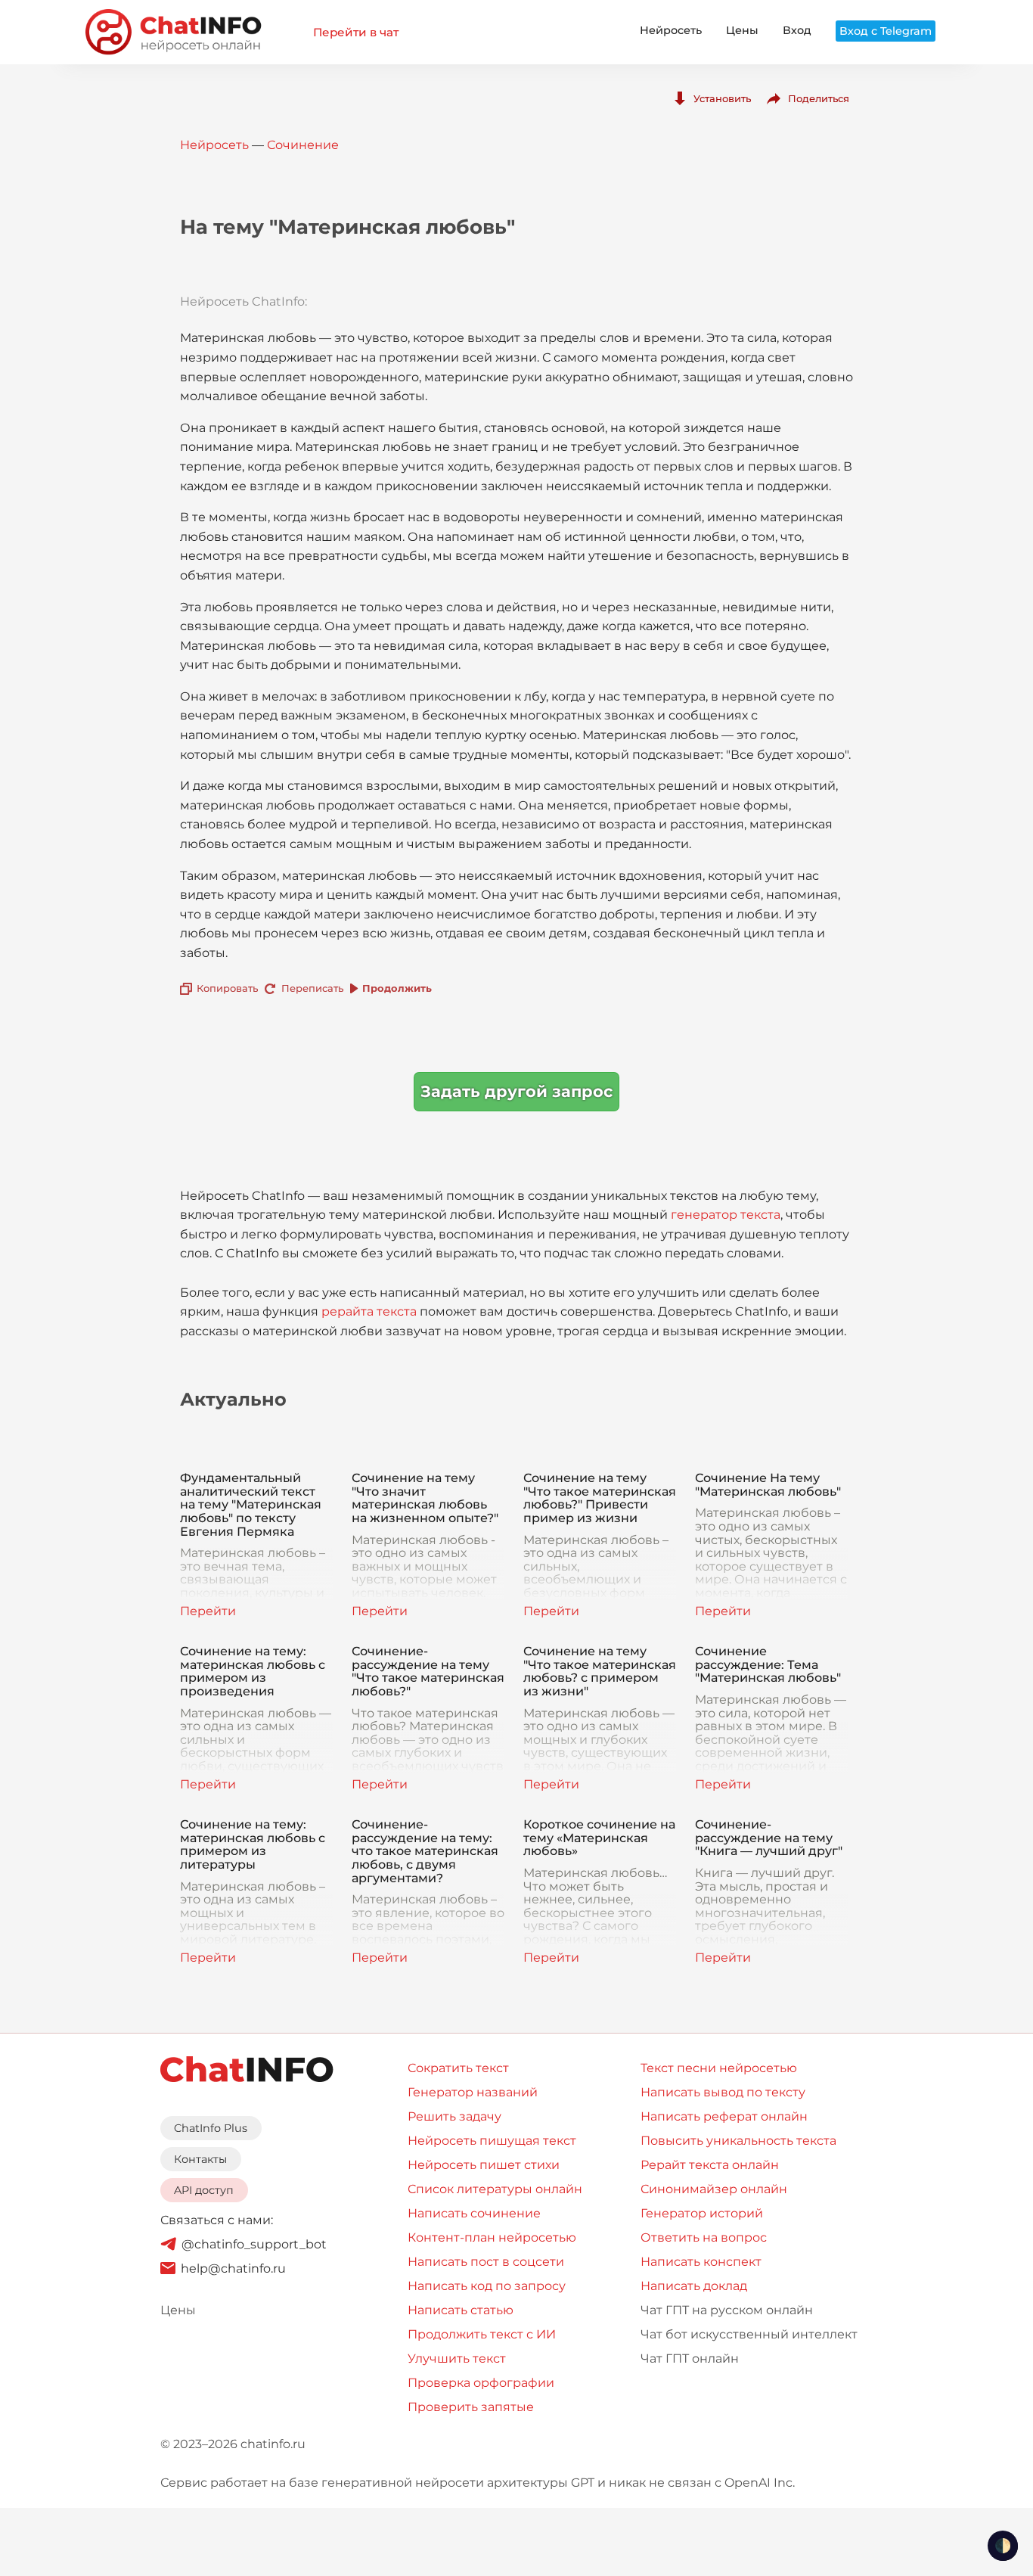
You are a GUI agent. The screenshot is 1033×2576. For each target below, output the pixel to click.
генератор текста (726, 1215)
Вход (797, 30)
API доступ (204, 2190)
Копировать (227, 988)
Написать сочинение (474, 2213)
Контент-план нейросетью (492, 2237)
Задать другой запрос (516, 1091)
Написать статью (461, 2310)
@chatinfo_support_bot (254, 2244)
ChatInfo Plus (211, 2128)
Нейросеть (671, 30)
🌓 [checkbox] (1003, 2546)
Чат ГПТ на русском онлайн (727, 2310)
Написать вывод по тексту (723, 2092)
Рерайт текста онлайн (710, 2165)
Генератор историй (702, 2213)
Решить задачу (454, 2116)
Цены (742, 30)
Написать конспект (701, 2262)
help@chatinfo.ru (233, 2268)
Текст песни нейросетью (719, 2068)
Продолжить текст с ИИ (482, 2334)
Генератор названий (473, 2092)
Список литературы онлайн (495, 2189)
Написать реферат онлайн (724, 2116)
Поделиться (819, 98)
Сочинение (303, 145)
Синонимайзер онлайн (714, 2189)
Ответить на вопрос (704, 2237)
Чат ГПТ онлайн (690, 2358)
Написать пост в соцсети (486, 2262)
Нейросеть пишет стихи (484, 2165)
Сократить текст (458, 2068)
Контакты (200, 2159)
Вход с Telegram (886, 31)
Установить (722, 98)
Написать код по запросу (487, 2286)
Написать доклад (694, 2286)
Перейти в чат (356, 32)
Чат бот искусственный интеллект (749, 2334)
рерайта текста (369, 1311)
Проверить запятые (471, 2407)
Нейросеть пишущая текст (492, 2141)
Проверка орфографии (481, 2383)
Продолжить (397, 988)
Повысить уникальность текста (738, 2141)
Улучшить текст (457, 2358)
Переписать (312, 988)
